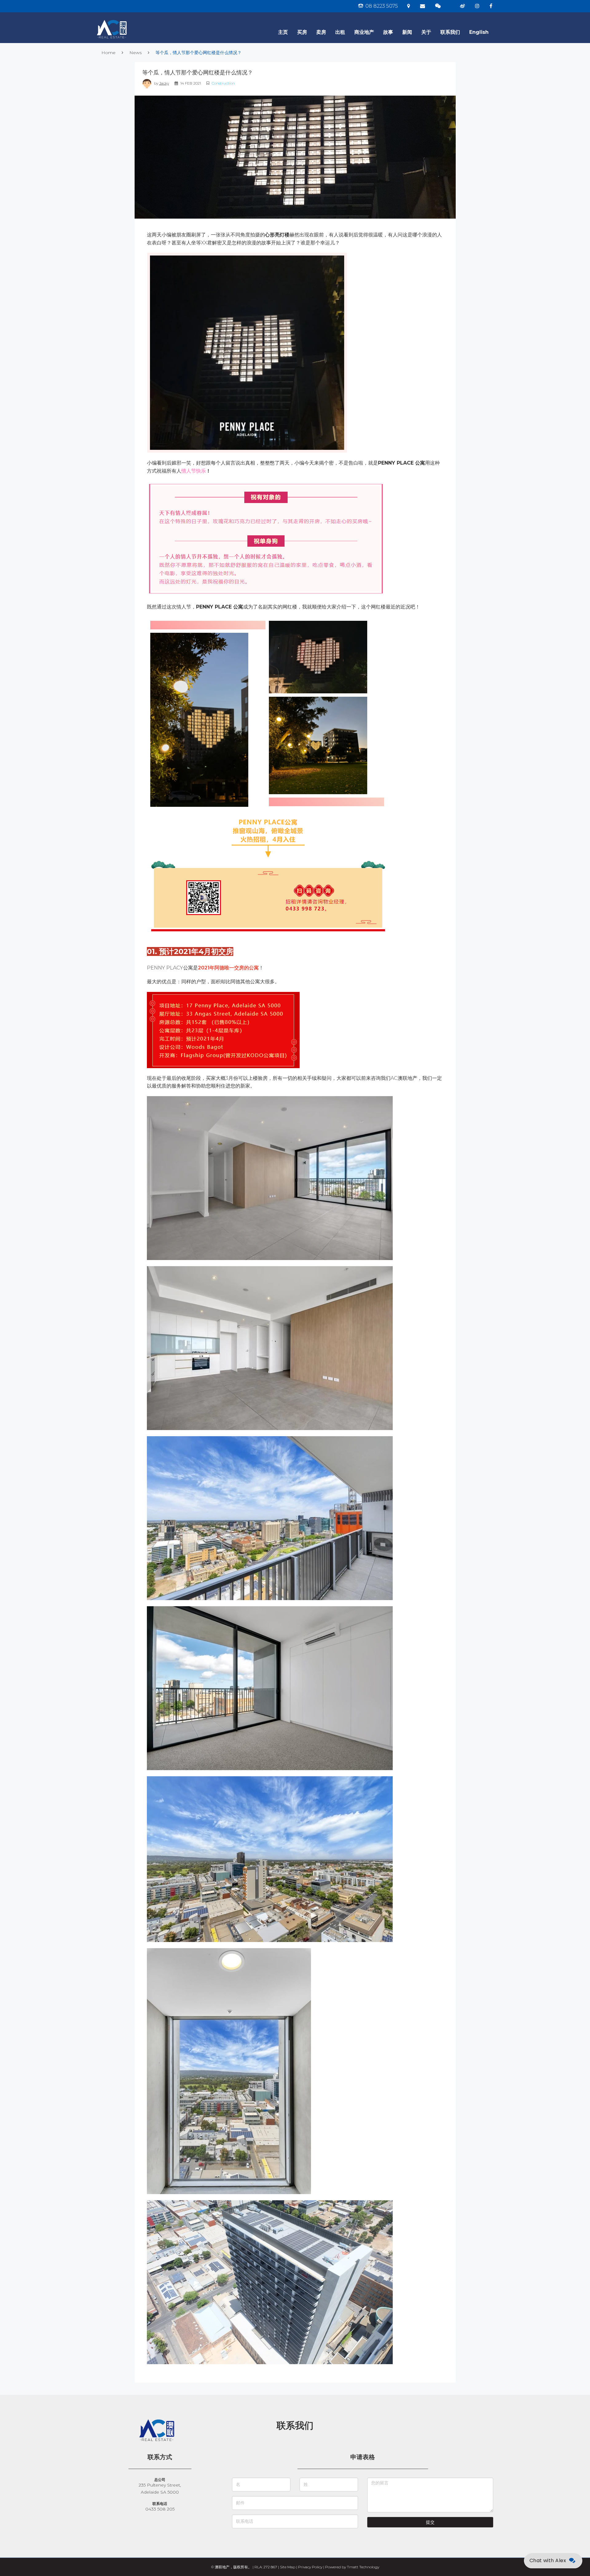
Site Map (288, 2567)
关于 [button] (426, 32)
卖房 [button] (321, 32)
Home (108, 53)
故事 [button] (388, 32)
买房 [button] (302, 32)
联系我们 (450, 32)
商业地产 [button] (364, 32)
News (136, 53)
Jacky (164, 83)
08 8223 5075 (381, 6)
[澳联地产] (134, 20)
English (479, 32)
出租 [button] (340, 32)
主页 (283, 32)
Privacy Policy (310, 2567)
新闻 (407, 32)
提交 (430, 2522)
